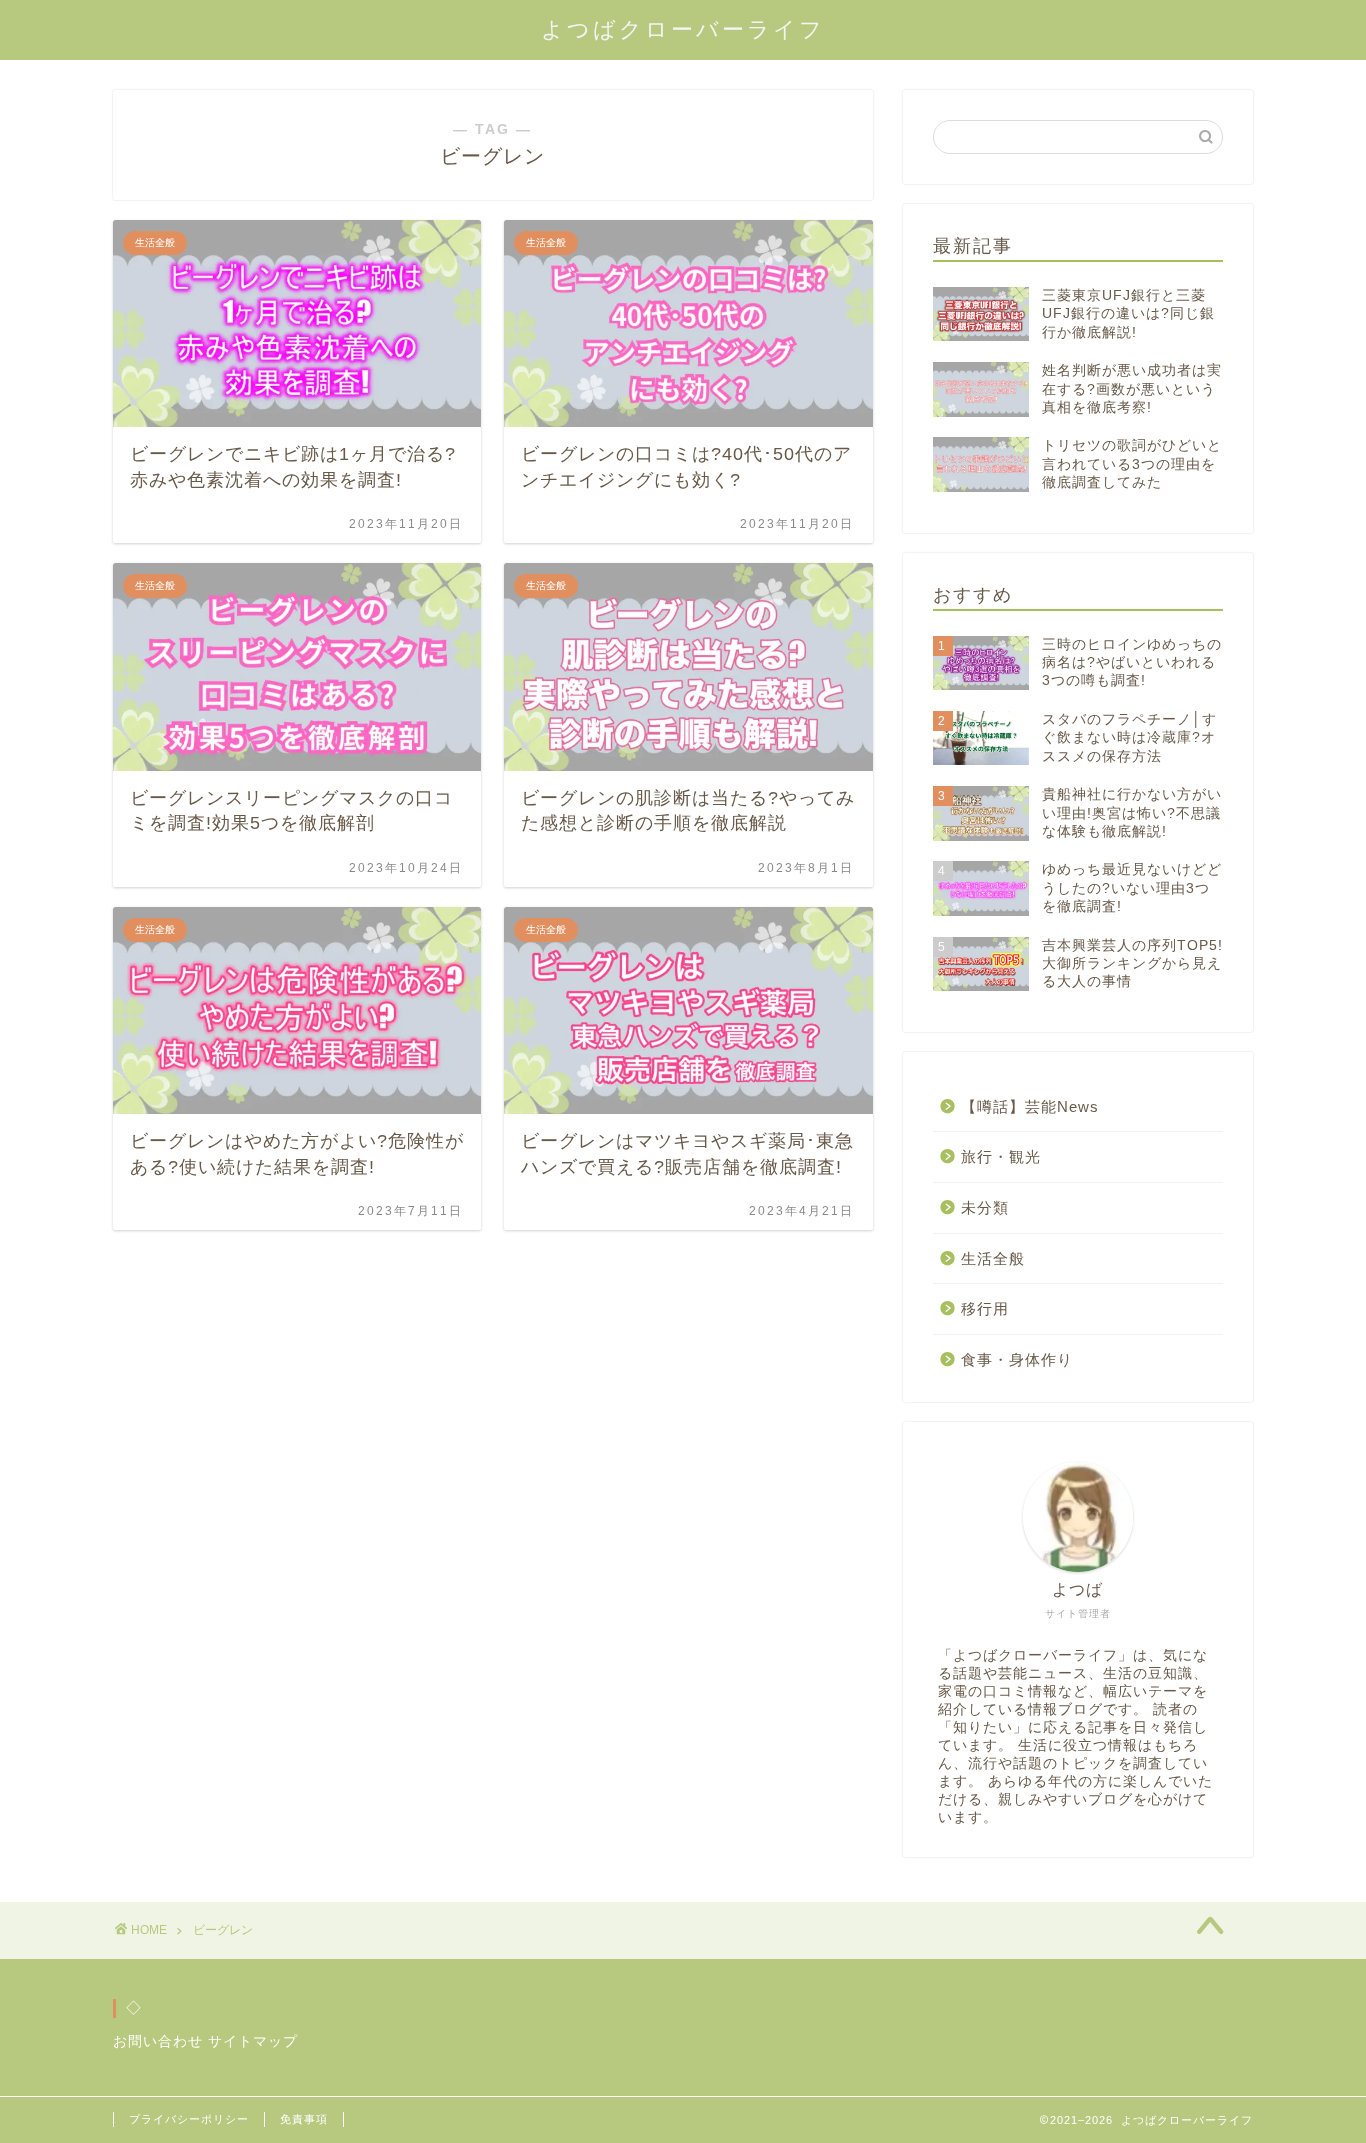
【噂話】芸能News (1030, 1106)
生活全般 (993, 1258)
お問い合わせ (158, 2041)
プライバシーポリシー (189, 2119)
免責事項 (304, 2119)
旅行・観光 (1001, 1156)
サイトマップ (253, 2041)
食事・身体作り (1017, 1359)
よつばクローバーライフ (683, 29)
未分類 (985, 1207)
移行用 (985, 1308)
